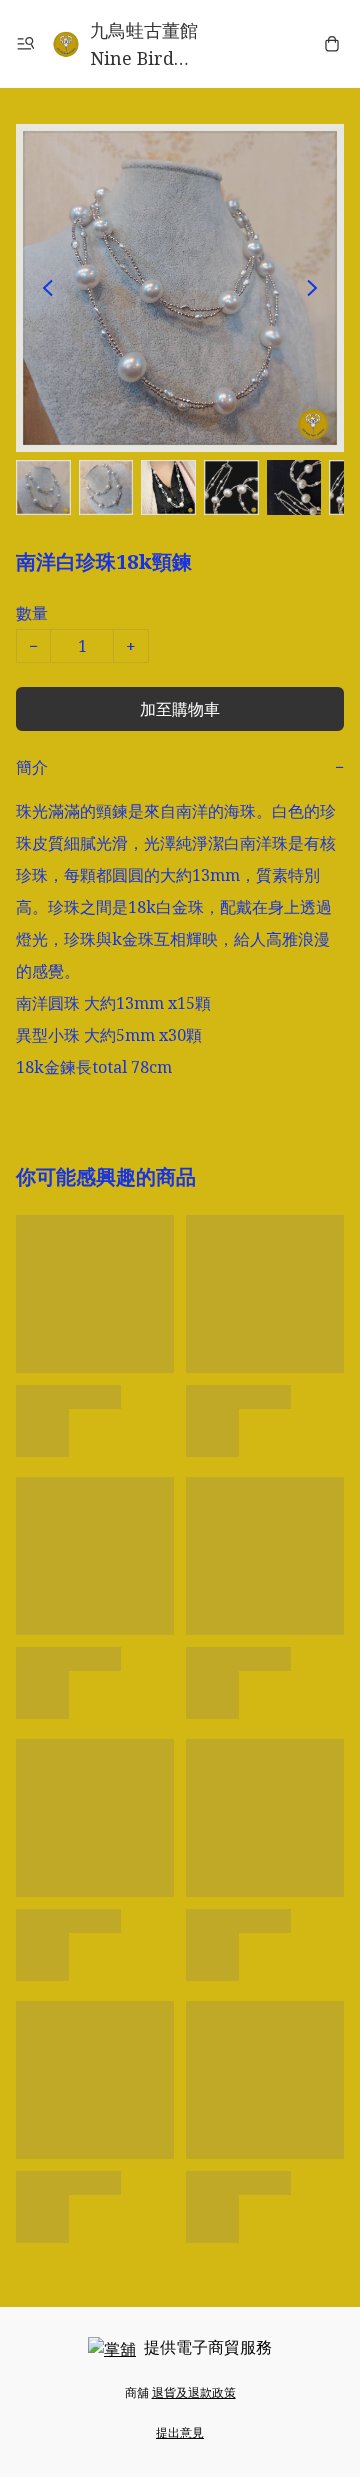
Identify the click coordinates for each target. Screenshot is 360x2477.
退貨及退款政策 (194, 2392)
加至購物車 (180, 709)
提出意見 (180, 2432)
